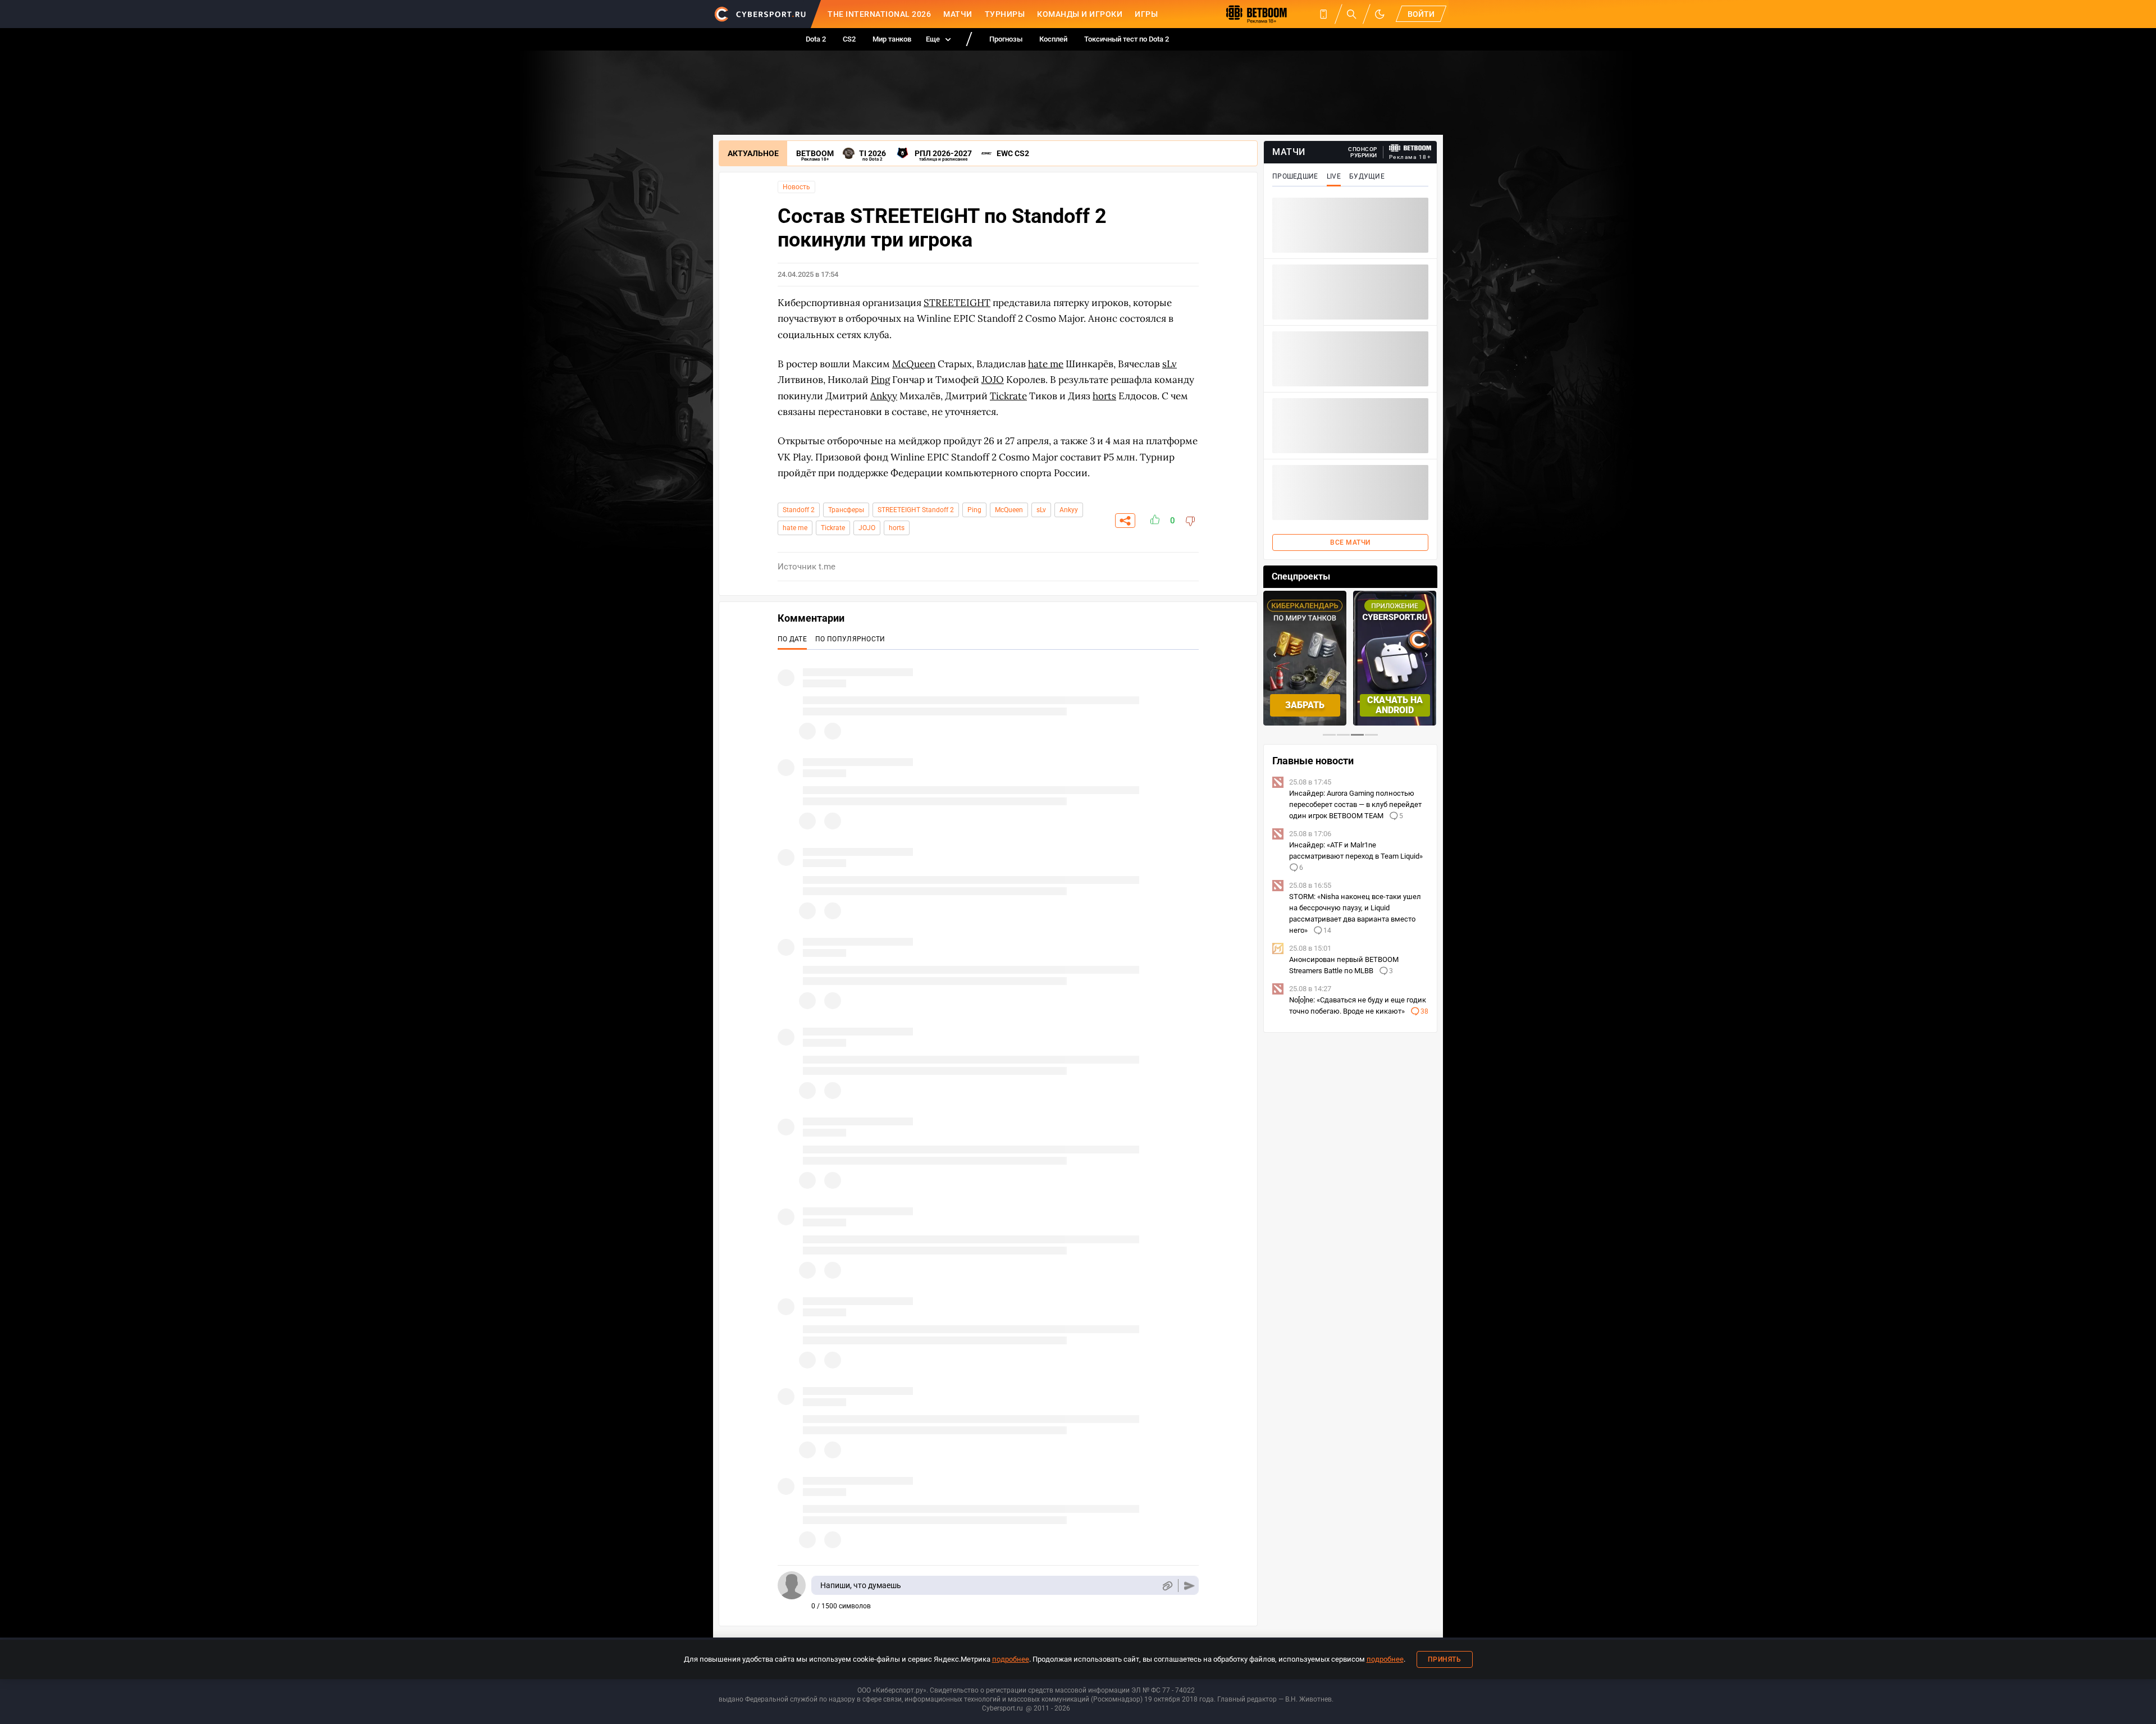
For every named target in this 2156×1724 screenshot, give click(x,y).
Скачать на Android (1323, 705)
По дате (792, 639)
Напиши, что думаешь (861, 1585)
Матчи (958, 14)
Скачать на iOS (1412, 705)
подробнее (1011, 1659)
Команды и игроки (1080, 14)
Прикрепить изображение (1167, 1586)
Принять (1445, 1659)
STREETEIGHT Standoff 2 (916, 510)
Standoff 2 (799, 510)
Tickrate (833, 528)
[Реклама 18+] (1410, 148)
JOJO (867, 528)
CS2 (849, 39)
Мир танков (892, 39)
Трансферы (846, 510)
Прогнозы (1006, 39)
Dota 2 (816, 39)
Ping (974, 510)
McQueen (1009, 510)
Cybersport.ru (1002, 1708)
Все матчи (1350, 542)
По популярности (850, 639)
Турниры (1005, 14)
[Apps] (1323, 14)
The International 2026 (879, 14)
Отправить (1189, 1586)
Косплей (1053, 39)
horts (897, 528)
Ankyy (1069, 510)
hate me (795, 528)
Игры (1146, 14)
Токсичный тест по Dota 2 (1127, 39)
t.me (827, 567)
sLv (1041, 510)
